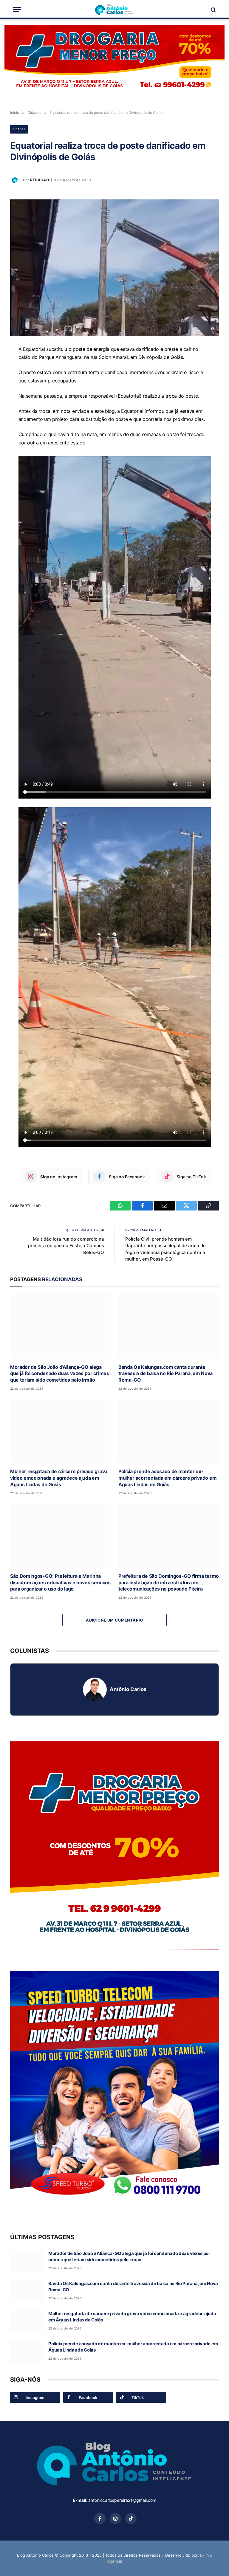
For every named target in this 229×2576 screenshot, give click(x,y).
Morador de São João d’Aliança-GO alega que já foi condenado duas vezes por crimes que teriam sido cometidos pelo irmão (60, 1374)
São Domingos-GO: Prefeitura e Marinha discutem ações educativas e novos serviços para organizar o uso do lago (60, 1583)
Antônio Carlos (128, 1689)
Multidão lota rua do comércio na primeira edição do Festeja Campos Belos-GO (66, 1246)
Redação (40, 180)
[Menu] (17, 10)
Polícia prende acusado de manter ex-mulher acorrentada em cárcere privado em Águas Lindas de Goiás (167, 1478)
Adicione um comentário (114, 1620)
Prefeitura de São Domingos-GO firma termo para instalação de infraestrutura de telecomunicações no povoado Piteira (169, 1583)
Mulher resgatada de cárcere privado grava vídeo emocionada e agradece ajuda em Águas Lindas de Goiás (59, 1478)
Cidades (19, 129)
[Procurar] (213, 10)
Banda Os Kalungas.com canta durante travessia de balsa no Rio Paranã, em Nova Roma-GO (165, 1374)
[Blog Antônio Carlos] (114, 10)
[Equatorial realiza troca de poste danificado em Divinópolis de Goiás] (114, 268)
